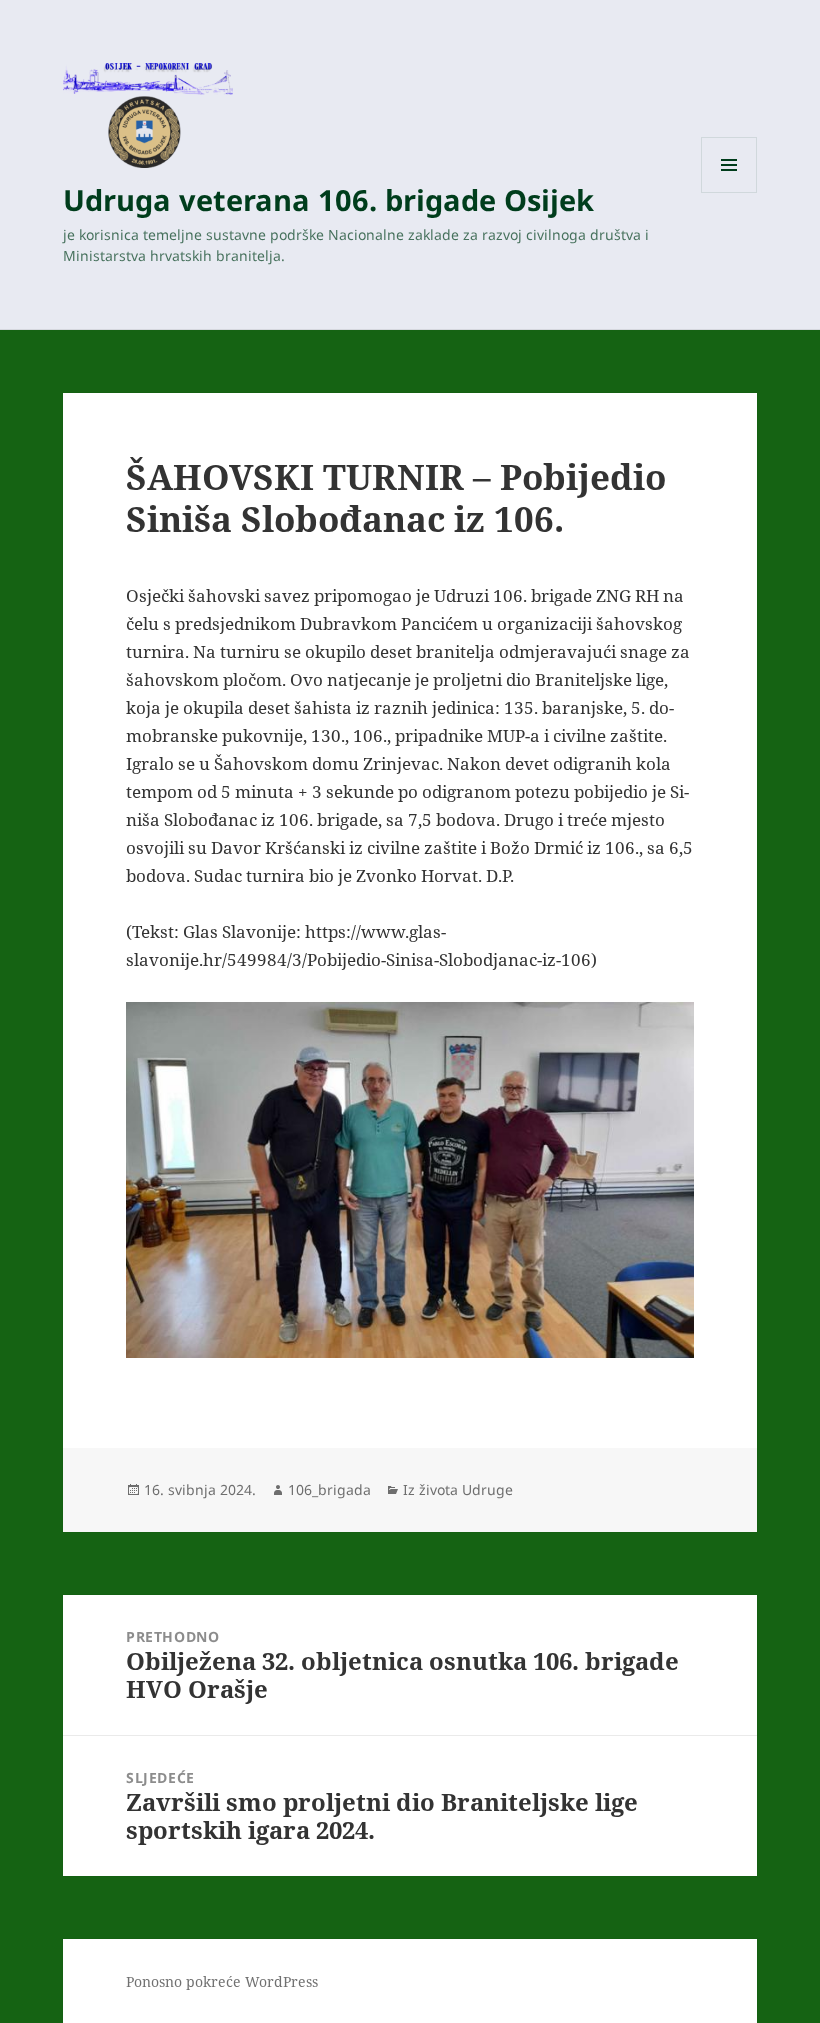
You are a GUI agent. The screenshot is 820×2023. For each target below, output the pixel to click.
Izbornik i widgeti (729, 192)
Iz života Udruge (458, 1489)
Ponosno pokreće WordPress (222, 1981)
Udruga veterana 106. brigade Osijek (328, 199)
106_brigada (329, 1489)
